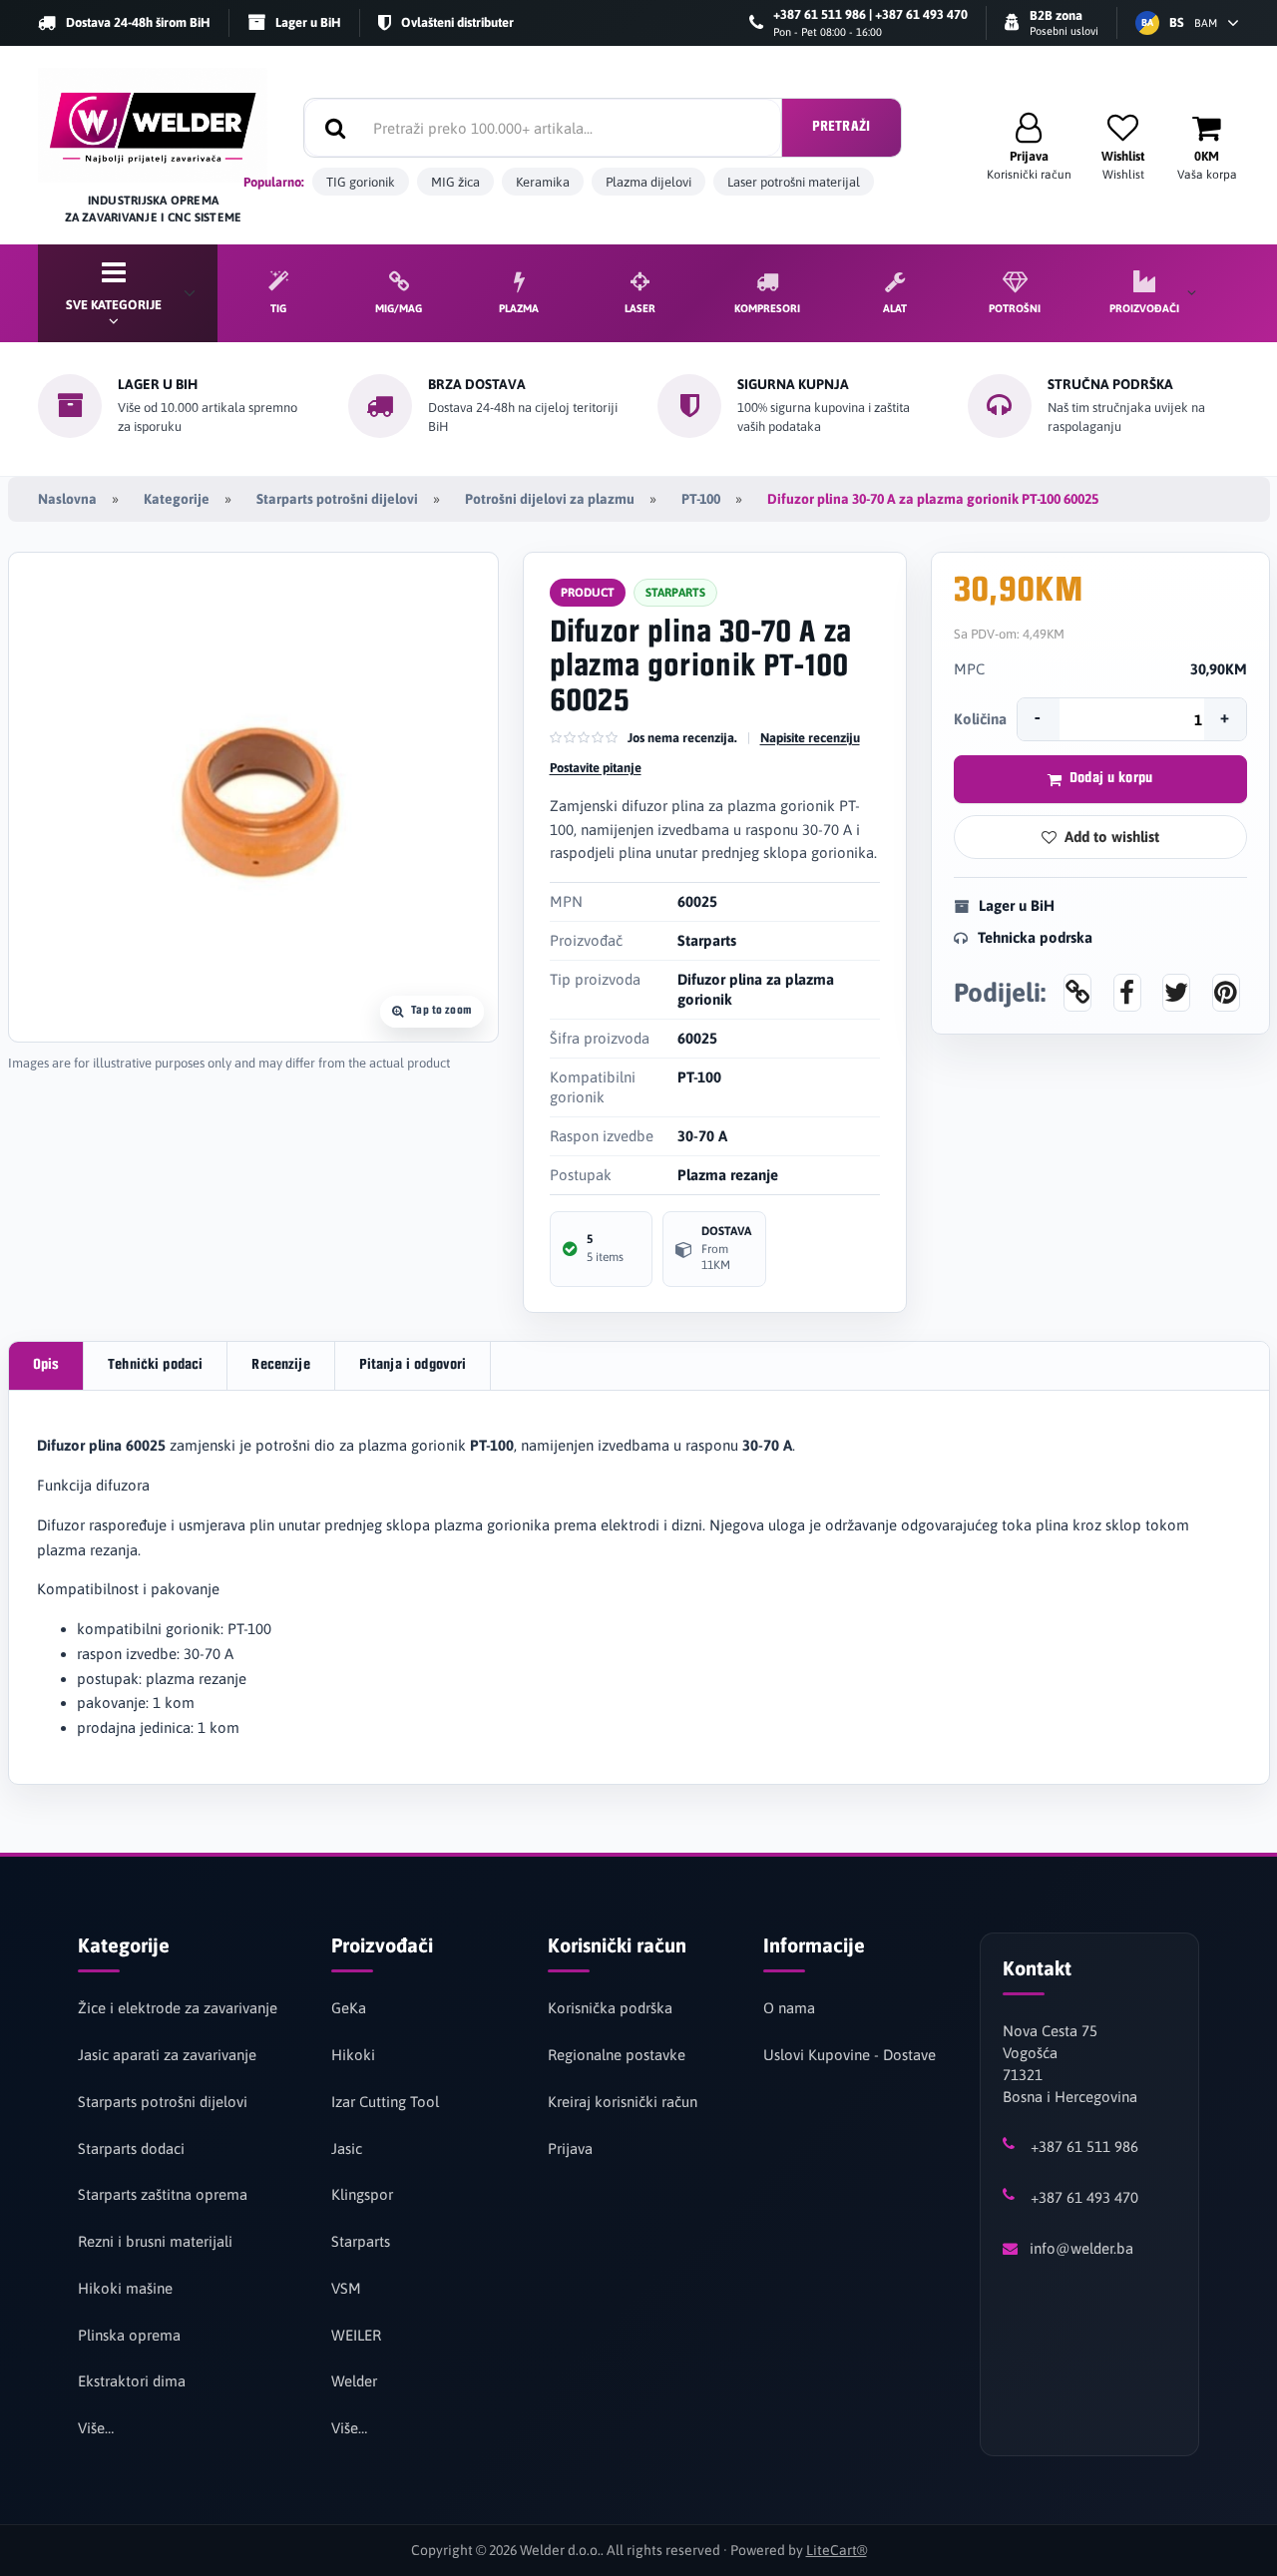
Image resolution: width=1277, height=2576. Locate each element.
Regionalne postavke (617, 2055)
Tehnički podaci (155, 1365)
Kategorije (177, 499)
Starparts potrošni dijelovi (337, 499)
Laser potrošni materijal (794, 182)
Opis (46, 1365)
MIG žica (455, 182)
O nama (789, 2008)
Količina (980, 719)
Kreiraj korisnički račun (623, 2102)
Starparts (361, 2241)
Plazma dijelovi (648, 182)
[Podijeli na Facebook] (1127, 993)
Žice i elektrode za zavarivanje (178, 2008)
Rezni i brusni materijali (155, 2241)
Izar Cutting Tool (385, 2102)
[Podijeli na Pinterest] (1226, 993)
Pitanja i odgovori (413, 1365)
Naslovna (67, 499)
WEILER (356, 2335)
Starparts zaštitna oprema (163, 2194)
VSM (346, 2288)
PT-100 (701, 499)
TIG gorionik (361, 182)
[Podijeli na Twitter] (1176, 993)
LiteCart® (837, 2550)
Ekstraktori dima (132, 2381)
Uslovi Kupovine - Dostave (850, 2055)
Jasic (347, 2148)
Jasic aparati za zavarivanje (167, 2055)
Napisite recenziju (810, 738)
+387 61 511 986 (1084, 2147)
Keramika (543, 182)
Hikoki (353, 2055)
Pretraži (841, 127)
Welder (354, 2381)
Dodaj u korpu (1111, 779)
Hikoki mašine (125, 2288)
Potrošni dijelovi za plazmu (550, 499)
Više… (96, 2428)
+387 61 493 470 (1084, 2197)
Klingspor (362, 2194)
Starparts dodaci (131, 2148)
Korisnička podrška (610, 2008)
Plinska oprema (129, 2335)
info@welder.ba (1081, 2248)
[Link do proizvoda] (1077, 993)
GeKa (349, 2008)
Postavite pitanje (596, 768)
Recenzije (280, 1365)
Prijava (570, 2148)
